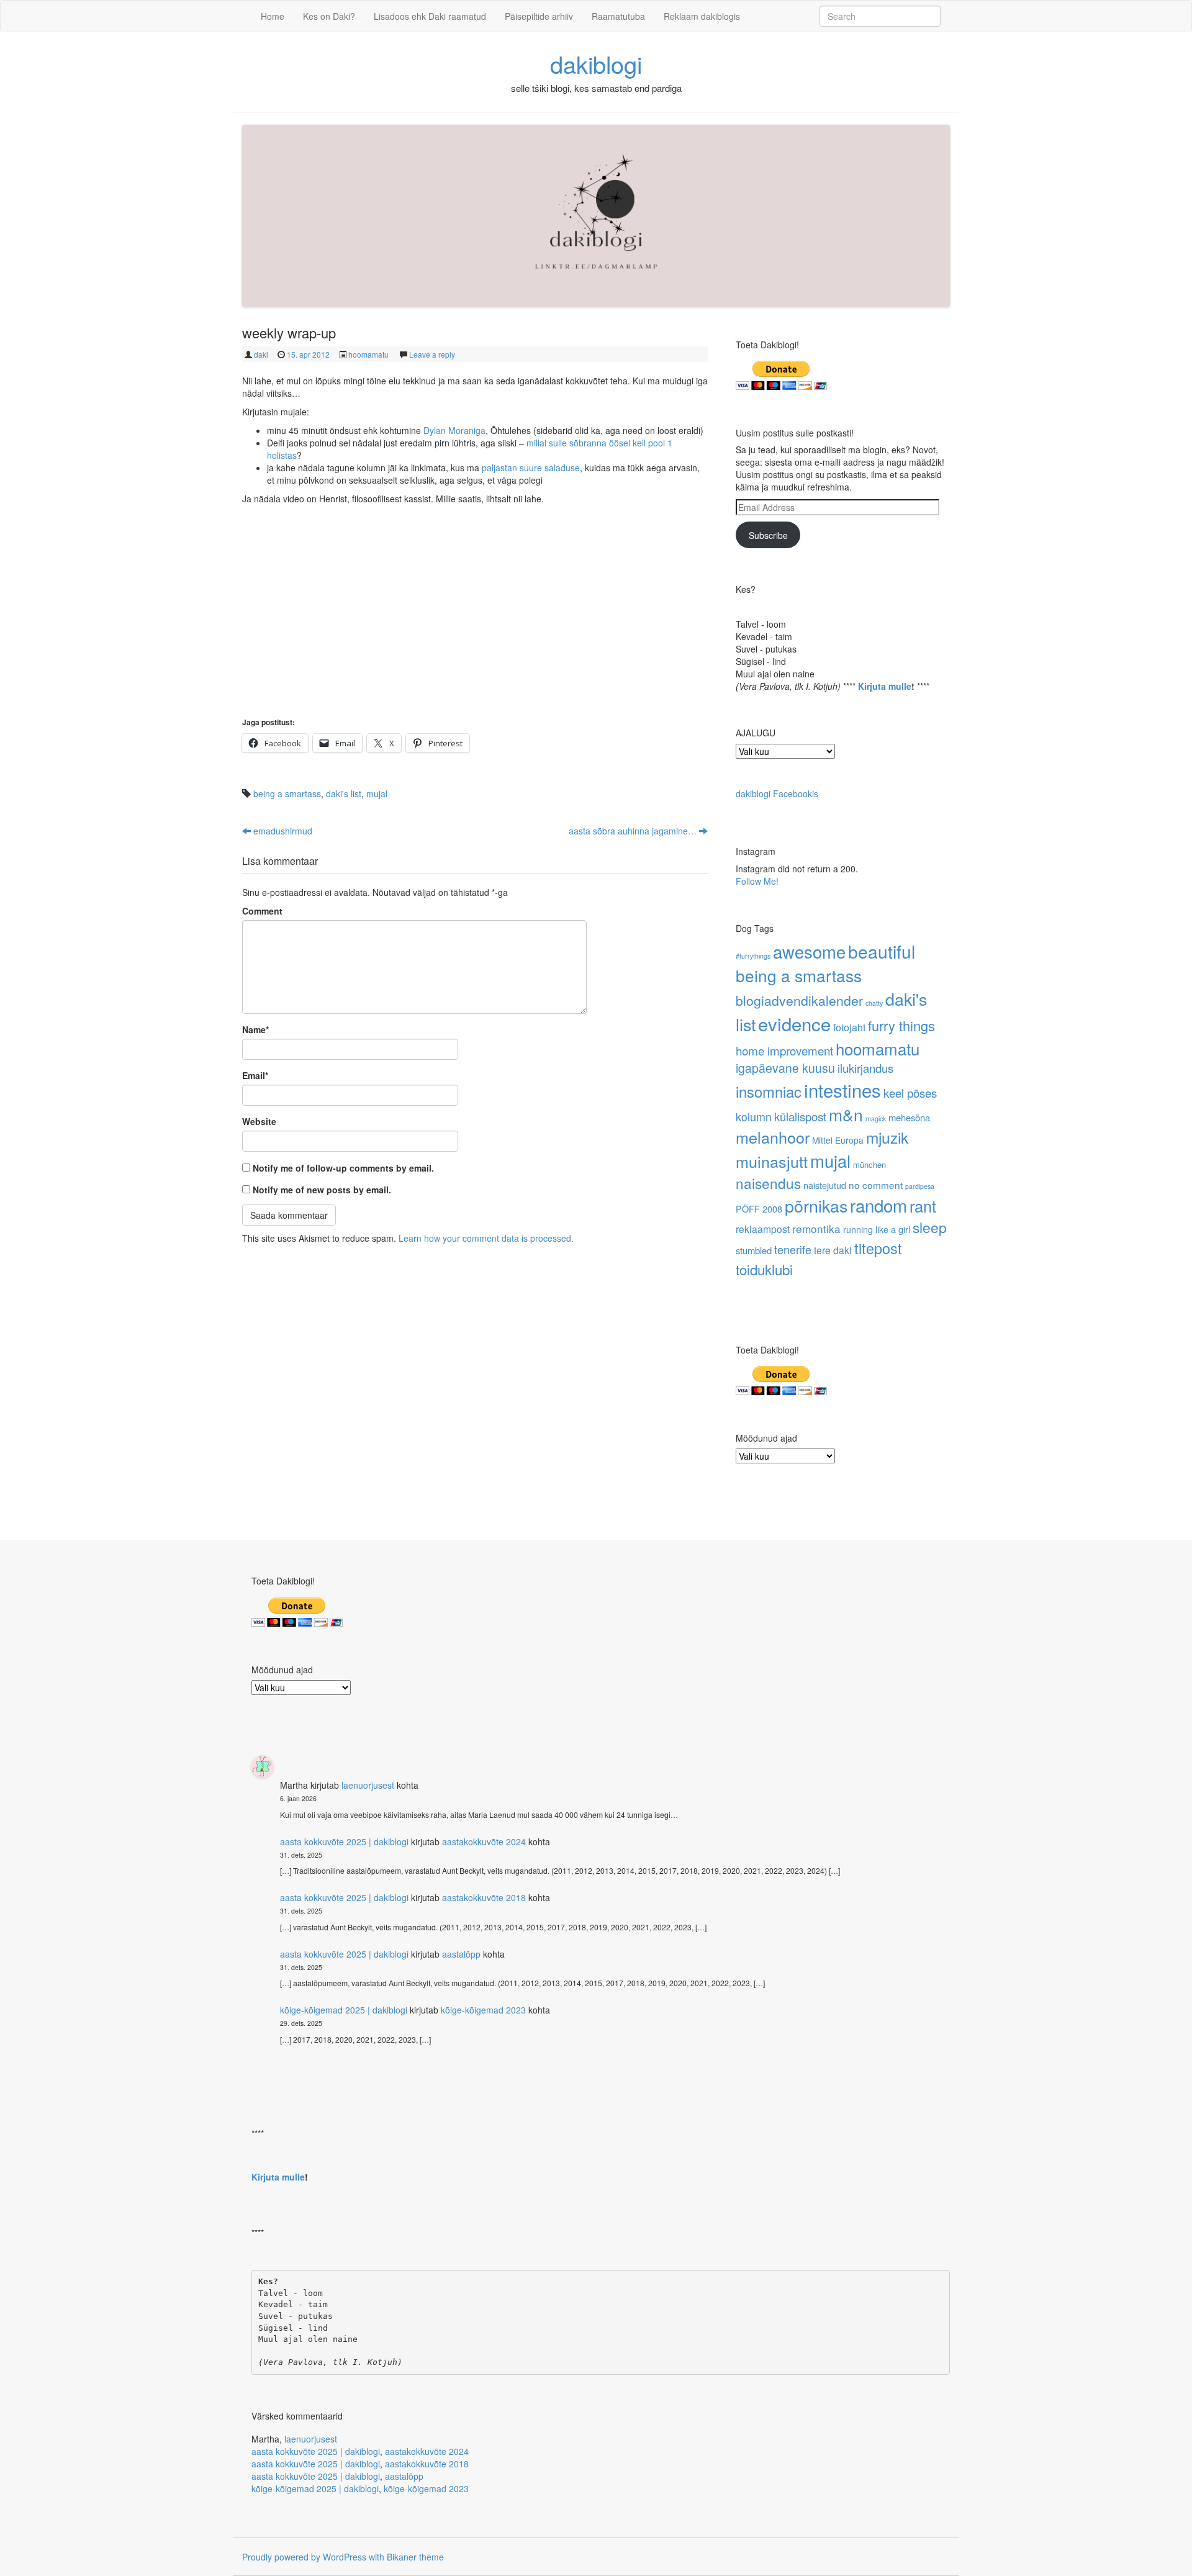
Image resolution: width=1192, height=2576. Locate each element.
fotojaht (849, 1027)
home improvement (784, 1050)
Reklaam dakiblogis (702, 16)
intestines (842, 1090)
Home (273, 16)
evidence (794, 1023)
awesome (809, 951)
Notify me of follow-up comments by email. (343, 1168)
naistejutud (825, 1185)
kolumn (754, 1116)
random (878, 1205)
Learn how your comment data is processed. (486, 1238)
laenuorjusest (368, 1785)
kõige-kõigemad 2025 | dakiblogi (344, 2010)
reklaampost (763, 1229)
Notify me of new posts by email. (322, 1190)
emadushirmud (282, 831)
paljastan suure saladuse (531, 468)
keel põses (910, 1092)
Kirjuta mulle (885, 686)
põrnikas (816, 1205)
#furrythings (753, 956)
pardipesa (920, 1186)
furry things (901, 1025)
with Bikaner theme (406, 2557)
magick (876, 1119)
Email (255, 1075)
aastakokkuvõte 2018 (484, 1897)
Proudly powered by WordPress (304, 2557)
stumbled (754, 1250)
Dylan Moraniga (454, 430)
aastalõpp (461, 1954)
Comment (262, 911)
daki (261, 354)
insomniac (769, 1091)
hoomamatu (368, 354)
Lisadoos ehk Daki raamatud (430, 16)
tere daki (833, 1250)
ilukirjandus (865, 1068)
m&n (846, 1114)
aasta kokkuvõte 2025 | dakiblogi (344, 1842)
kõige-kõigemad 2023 (483, 2010)
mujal (377, 793)
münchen (869, 1164)
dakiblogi (596, 64)
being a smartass (287, 793)
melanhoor (773, 1137)
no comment (876, 1185)
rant (923, 1206)
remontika (816, 1228)
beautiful (882, 951)
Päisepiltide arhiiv (539, 16)
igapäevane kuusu (785, 1068)
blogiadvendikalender (799, 1000)
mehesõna (909, 1117)
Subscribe (768, 535)
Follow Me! (757, 881)
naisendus (768, 1183)
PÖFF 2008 (759, 1209)
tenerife (793, 1249)
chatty (874, 1003)
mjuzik (887, 1137)
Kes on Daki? (329, 16)
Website (259, 1121)
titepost (878, 1248)
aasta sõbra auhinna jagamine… (634, 831)
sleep (930, 1227)
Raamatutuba (618, 16)
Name (255, 1029)
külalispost (800, 1116)
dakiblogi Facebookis (777, 793)
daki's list (344, 793)
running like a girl (877, 1229)
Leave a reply (432, 354)
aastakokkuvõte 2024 (484, 1842)
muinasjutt (772, 1161)
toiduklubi (764, 1269)
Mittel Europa (838, 1140)
